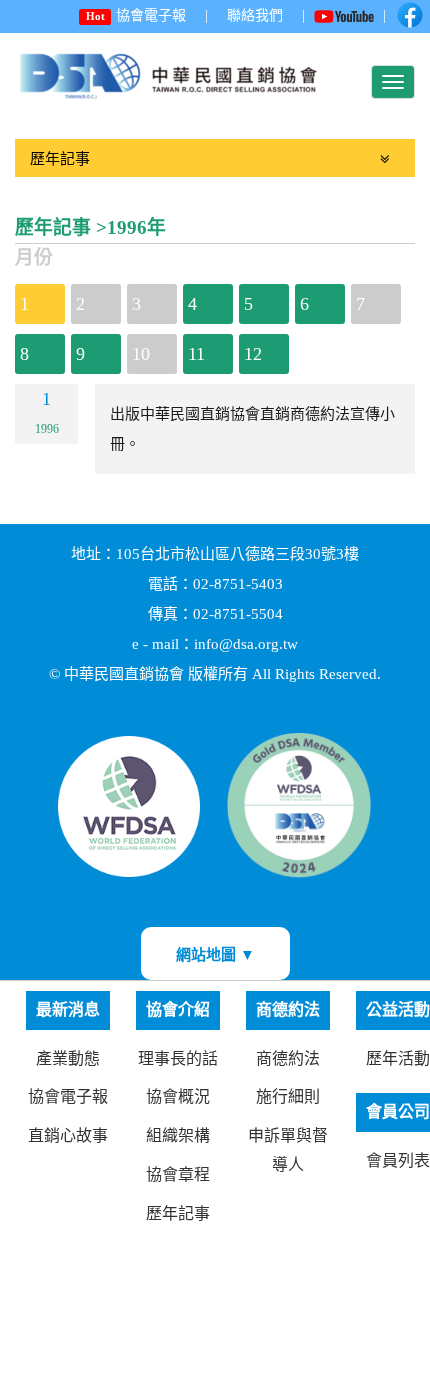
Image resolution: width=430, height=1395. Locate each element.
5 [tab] (248, 304)
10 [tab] (141, 354)
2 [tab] (80, 304)
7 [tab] (360, 304)
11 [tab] (196, 354)
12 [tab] (253, 354)
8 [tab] (24, 354)
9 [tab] (80, 354)
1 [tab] (24, 304)
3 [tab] (136, 304)
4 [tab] (192, 304)
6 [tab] (304, 304)
